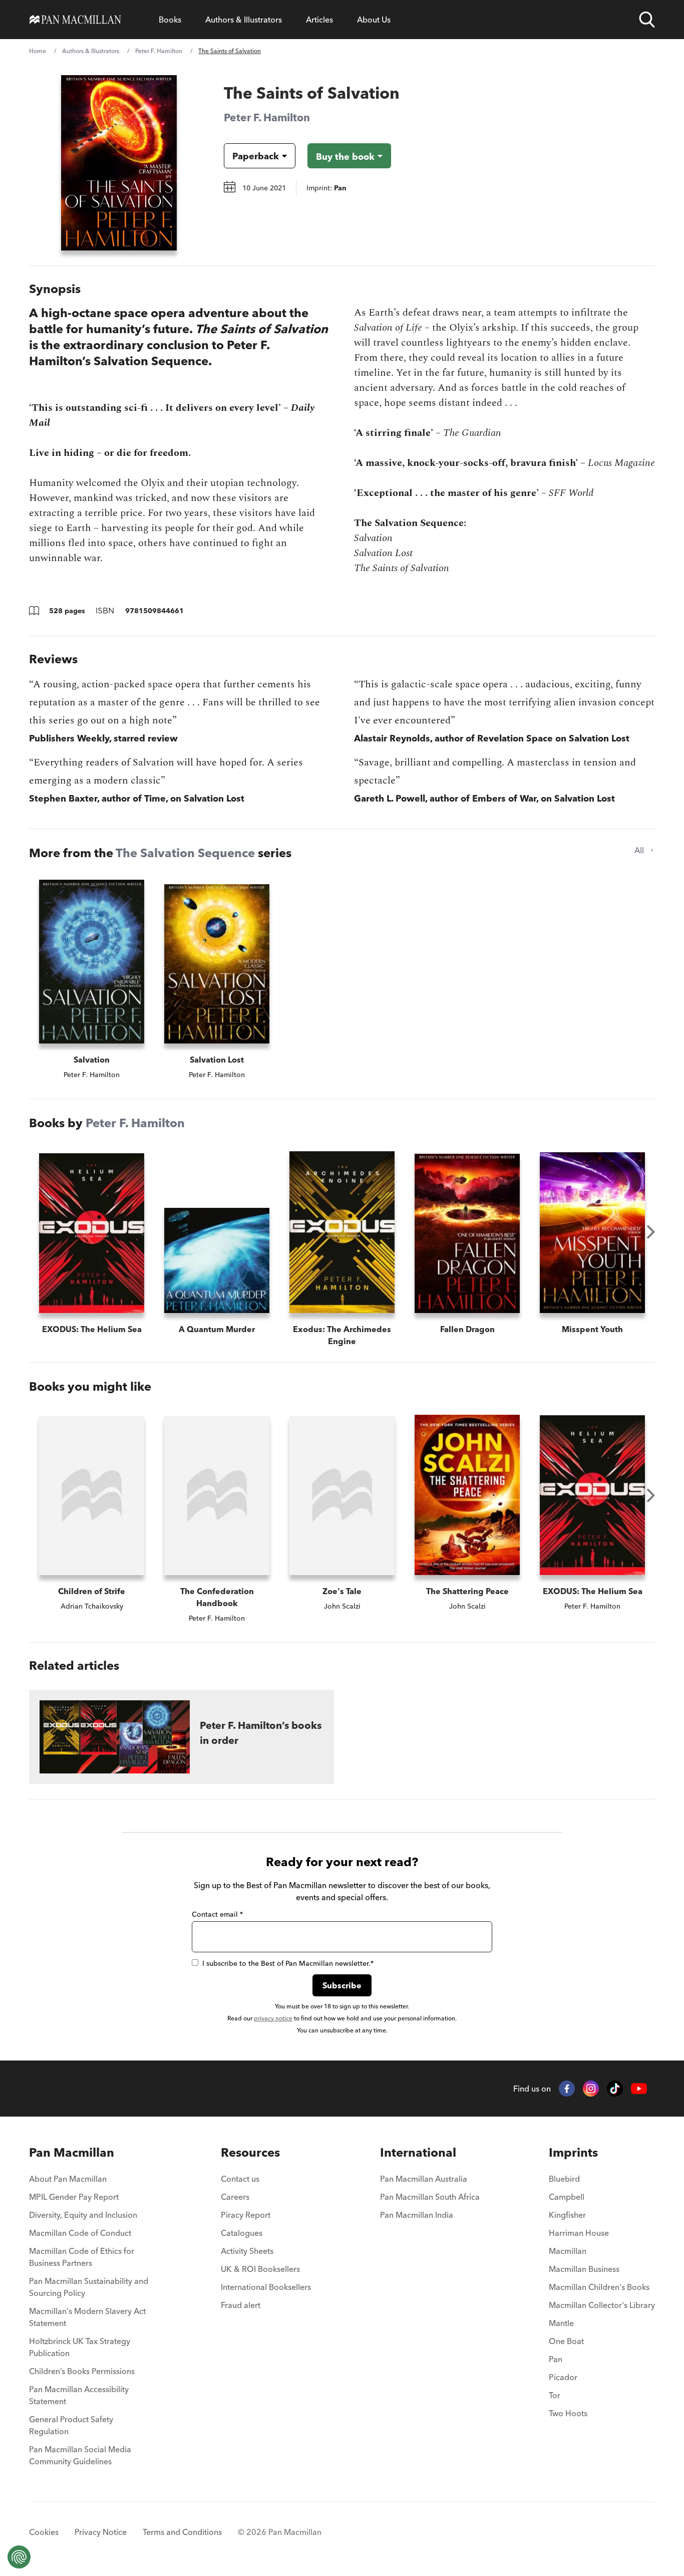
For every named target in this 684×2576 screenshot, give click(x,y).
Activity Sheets (247, 2251)
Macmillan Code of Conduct (80, 2233)
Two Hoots (568, 2413)
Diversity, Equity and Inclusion (83, 2215)
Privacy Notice (101, 2532)
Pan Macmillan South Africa (430, 2197)
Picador (563, 2377)
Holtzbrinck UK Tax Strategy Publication (80, 2347)
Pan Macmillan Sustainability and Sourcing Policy (89, 2287)
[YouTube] (639, 2089)
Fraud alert (241, 2305)
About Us (374, 20)
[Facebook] (567, 2089)
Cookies (44, 2532)
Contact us (240, 2179)
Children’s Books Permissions (82, 2371)
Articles (319, 20)
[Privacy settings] (19, 2557)
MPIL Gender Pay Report (74, 2197)
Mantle (561, 2323)
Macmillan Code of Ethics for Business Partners (82, 2257)
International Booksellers (266, 2287)
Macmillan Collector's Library (602, 2305)
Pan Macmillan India (417, 2215)
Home (38, 51)
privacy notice (273, 2018)
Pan (556, 2359)
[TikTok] (615, 2089)
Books (170, 20)
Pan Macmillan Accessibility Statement (79, 2395)
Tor (555, 2395)
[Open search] (647, 20)
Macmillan (568, 2251)
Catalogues (242, 2233)
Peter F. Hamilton (159, 51)
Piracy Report (246, 2215)
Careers (235, 2197)
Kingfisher (567, 2215)
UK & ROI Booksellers (260, 2269)
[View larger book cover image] (119, 163)
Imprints (573, 2152)
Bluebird (564, 2179)
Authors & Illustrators (244, 20)
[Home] (75, 20)
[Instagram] (591, 2089)
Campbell (567, 2197)
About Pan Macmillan (68, 2179)
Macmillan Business (584, 2269)
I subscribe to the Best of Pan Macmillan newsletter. (288, 1963)
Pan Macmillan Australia (424, 2179)
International (418, 2152)
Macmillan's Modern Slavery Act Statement (87, 2317)
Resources (250, 2152)
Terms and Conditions (182, 2532)
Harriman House (579, 2233)
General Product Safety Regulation (71, 2425)
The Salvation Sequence (185, 853)
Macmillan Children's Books (599, 2287)
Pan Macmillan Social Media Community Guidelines (80, 2455)
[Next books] (651, 1232)
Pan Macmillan (72, 2152)
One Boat (566, 2341)
